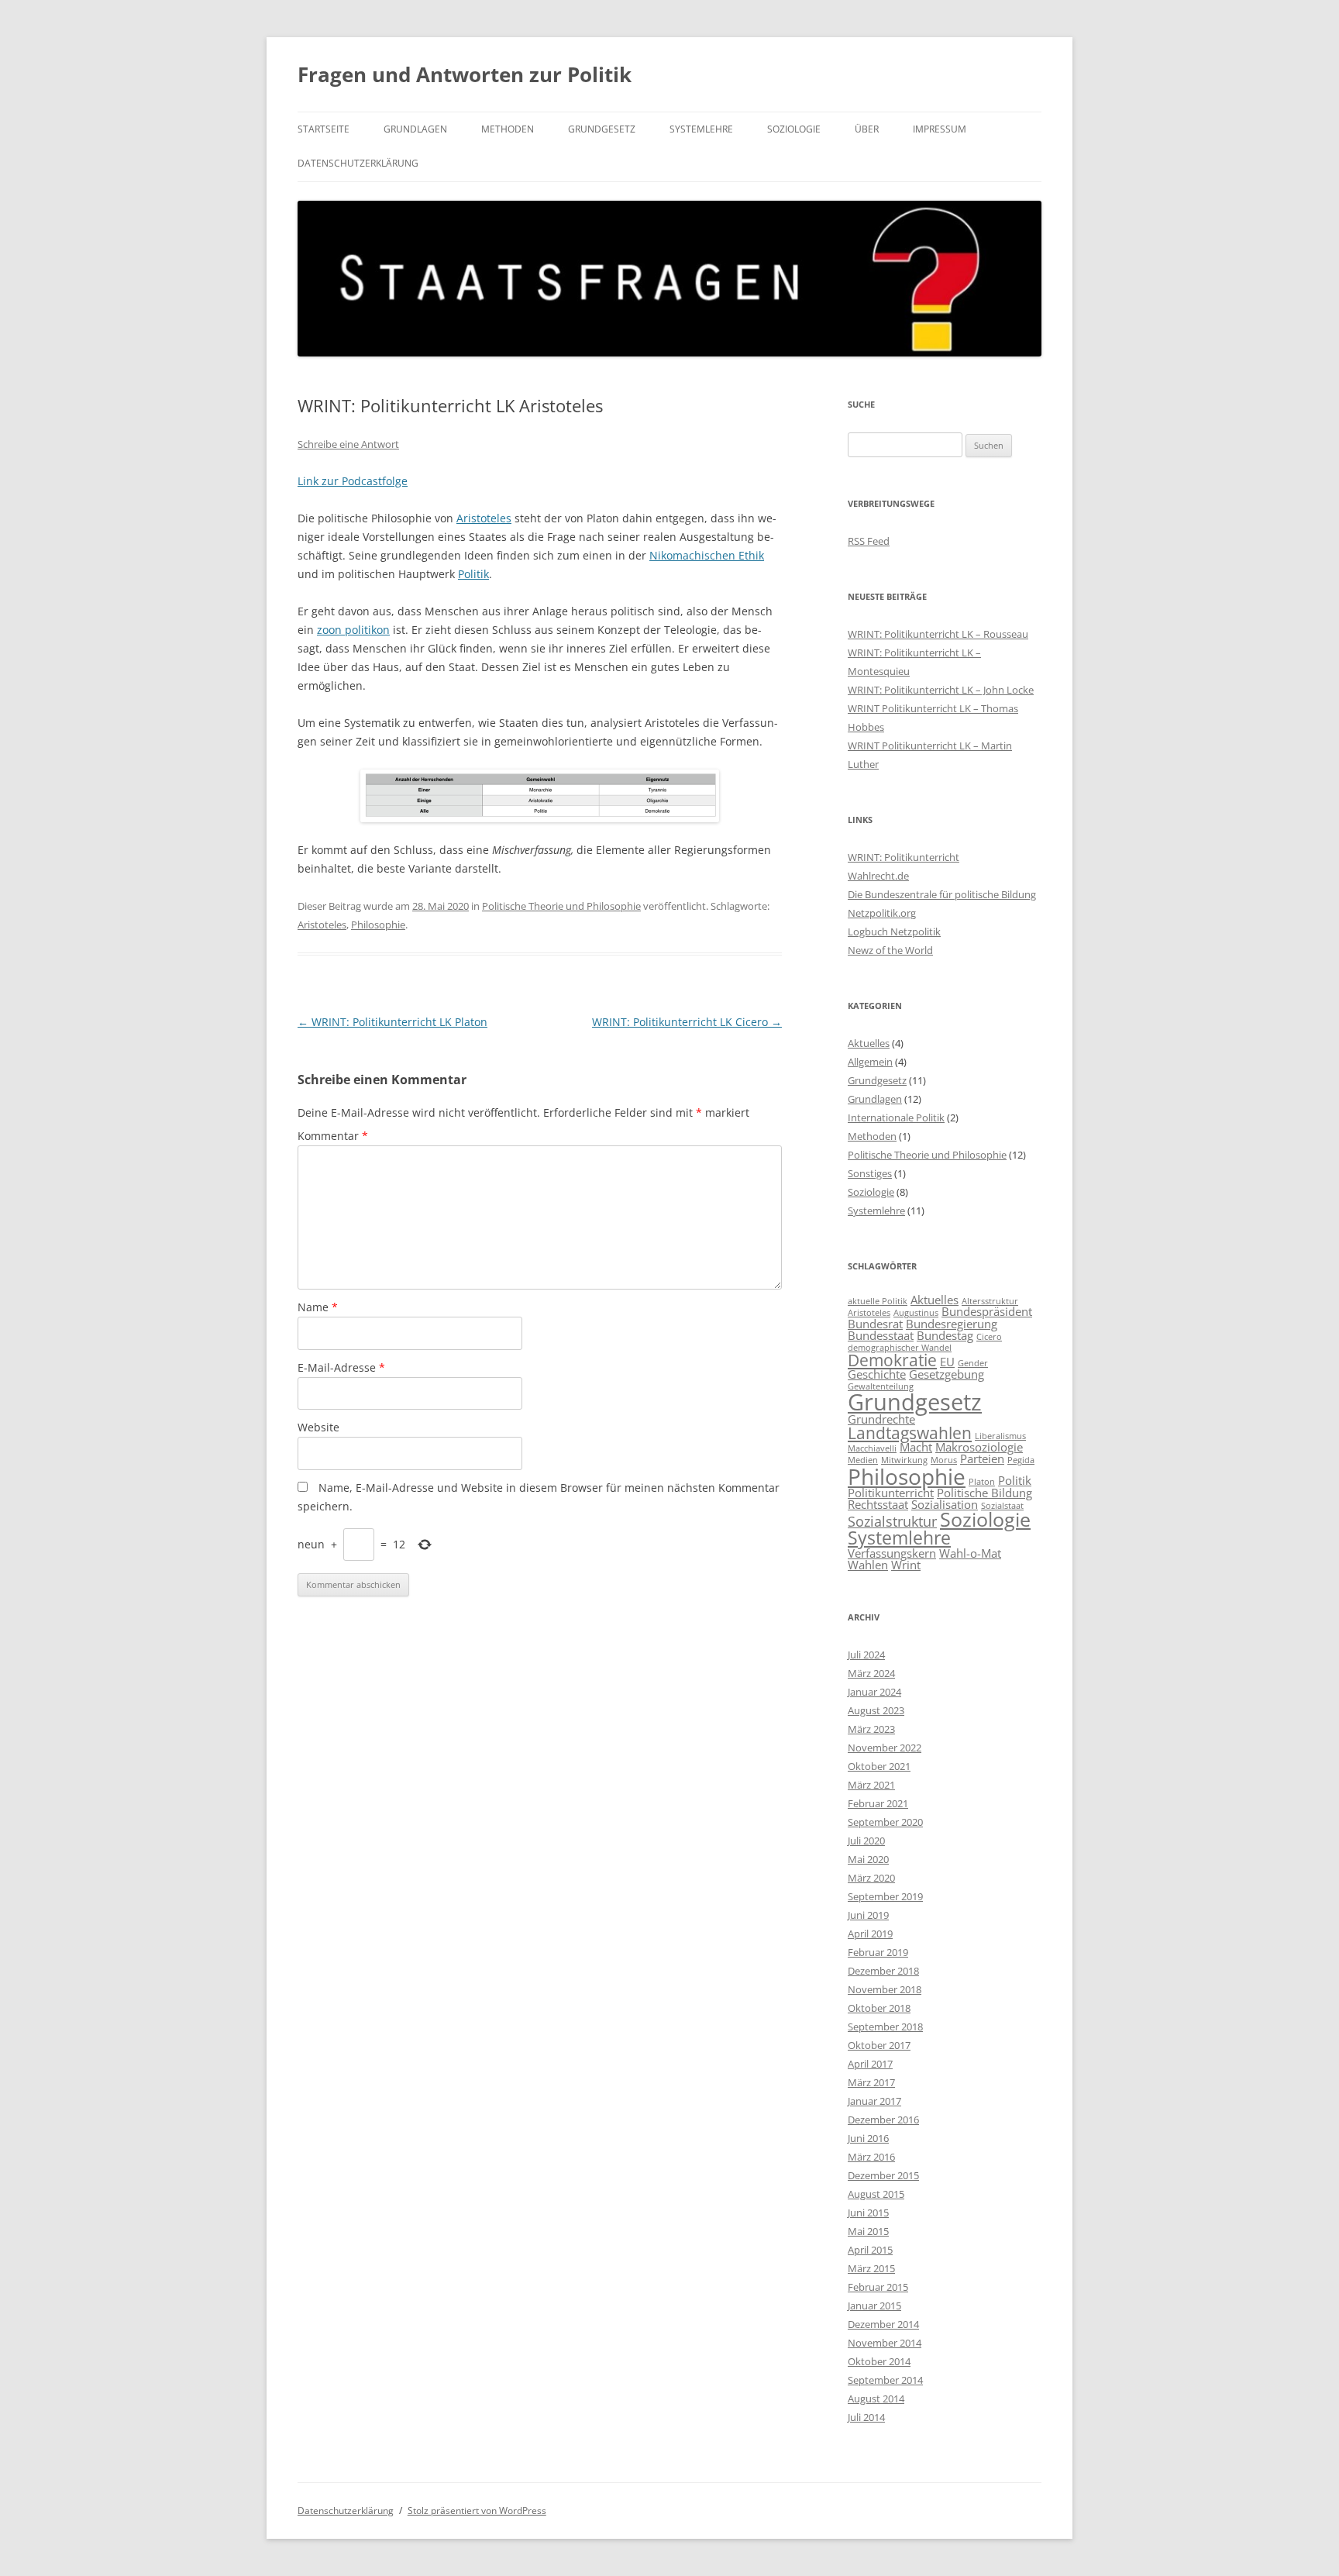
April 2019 (870, 1934)
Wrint (906, 1565)
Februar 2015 (878, 2287)
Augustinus (916, 1313)
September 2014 (885, 2380)
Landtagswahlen (910, 1433)
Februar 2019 (878, 1952)
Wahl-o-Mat (970, 1553)
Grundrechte (881, 1419)
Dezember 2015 (883, 2175)
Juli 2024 (866, 1655)
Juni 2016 (868, 2138)
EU (947, 1362)
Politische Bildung (984, 1493)
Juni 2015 (868, 2213)
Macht (916, 1447)
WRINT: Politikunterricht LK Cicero (687, 1022)
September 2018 (885, 2027)
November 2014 (885, 2343)
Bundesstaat (881, 1335)
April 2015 (870, 2250)
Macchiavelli (872, 1448)
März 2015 (871, 2268)
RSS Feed (869, 541)
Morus (944, 1460)
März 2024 (871, 1673)
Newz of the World (890, 950)
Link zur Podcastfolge (353, 481)
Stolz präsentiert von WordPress (477, 2511)
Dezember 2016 (883, 2120)
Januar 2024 (874, 1692)
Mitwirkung (904, 1460)
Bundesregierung (952, 1324)
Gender (973, 1363)
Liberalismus (1000, 1436)
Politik (473, 574)
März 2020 (871, 1878)
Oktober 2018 (879, 2008)
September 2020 (885, 1822)
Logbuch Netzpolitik (894, 932)
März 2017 (871, 2082)
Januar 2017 (874, 2101)
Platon (982, 1482)
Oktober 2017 (879, 2045)
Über (867, 129)
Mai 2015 (868, 2231)
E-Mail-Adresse (341, 1367)
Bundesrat (875, 1324)
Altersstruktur (990, 1301)
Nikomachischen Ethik (707, 555)
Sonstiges (870, 1173)
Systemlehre (701, 129)
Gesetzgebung (947, 1374)
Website (318, 1427)
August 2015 (876, 2194)
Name (318, 1307)
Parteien (982, 1458)
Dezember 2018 (883, 1971)
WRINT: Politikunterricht (904, 857)
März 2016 (871, 2157)
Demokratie (892, 1360)
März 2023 (871, 1729)
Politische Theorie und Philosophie (561, 906)
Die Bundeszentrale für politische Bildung (942, 894)
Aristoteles (484, 518)
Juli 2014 (866, 2417)
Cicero (989, 1337)
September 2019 (885, 1896)
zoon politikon (353, 630)
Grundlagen (415, 129)
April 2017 (870, 2064)
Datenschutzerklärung (358, 163)
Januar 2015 (874, 2306)
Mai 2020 (868, 1859)
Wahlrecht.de (878, 876)
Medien (863, 1460)
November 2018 (885, 1989)
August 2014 (876, 2399)
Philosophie (378, 925)
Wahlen (868, 1565)
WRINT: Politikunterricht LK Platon (392, 1022)
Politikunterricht (891, 1493)
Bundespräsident (987, 1311)
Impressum (940, 129)
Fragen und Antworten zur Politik (465, 74)
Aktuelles (869, 1043)
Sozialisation (945, 1504)
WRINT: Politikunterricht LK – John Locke (941, 690)
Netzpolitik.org (882, 913)
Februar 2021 (878, 1803)
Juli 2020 (866, 1841)
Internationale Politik (896, 1118)
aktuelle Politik (878, 1301)
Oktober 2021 (879, 1766)
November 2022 (885, 1748)
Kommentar (333, 1136)
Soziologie (794, 129)
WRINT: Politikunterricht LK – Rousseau (938, 634)
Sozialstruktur (892, 1521)
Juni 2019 (868, 1915)
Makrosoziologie (979, 1447)
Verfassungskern (892, 1553)
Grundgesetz (602, 129)
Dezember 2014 (883, 2324)
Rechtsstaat (878, 1504)
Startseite (324, 129)
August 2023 (876, 1710)
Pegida (1021, 1460)
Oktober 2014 (879, 2361)
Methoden (508, 129)
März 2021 (871, 1785)
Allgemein (870, 1062)
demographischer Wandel (900, 1348)
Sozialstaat (1002, 1506)
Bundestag (945, 1335)
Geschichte (877, 1374)
